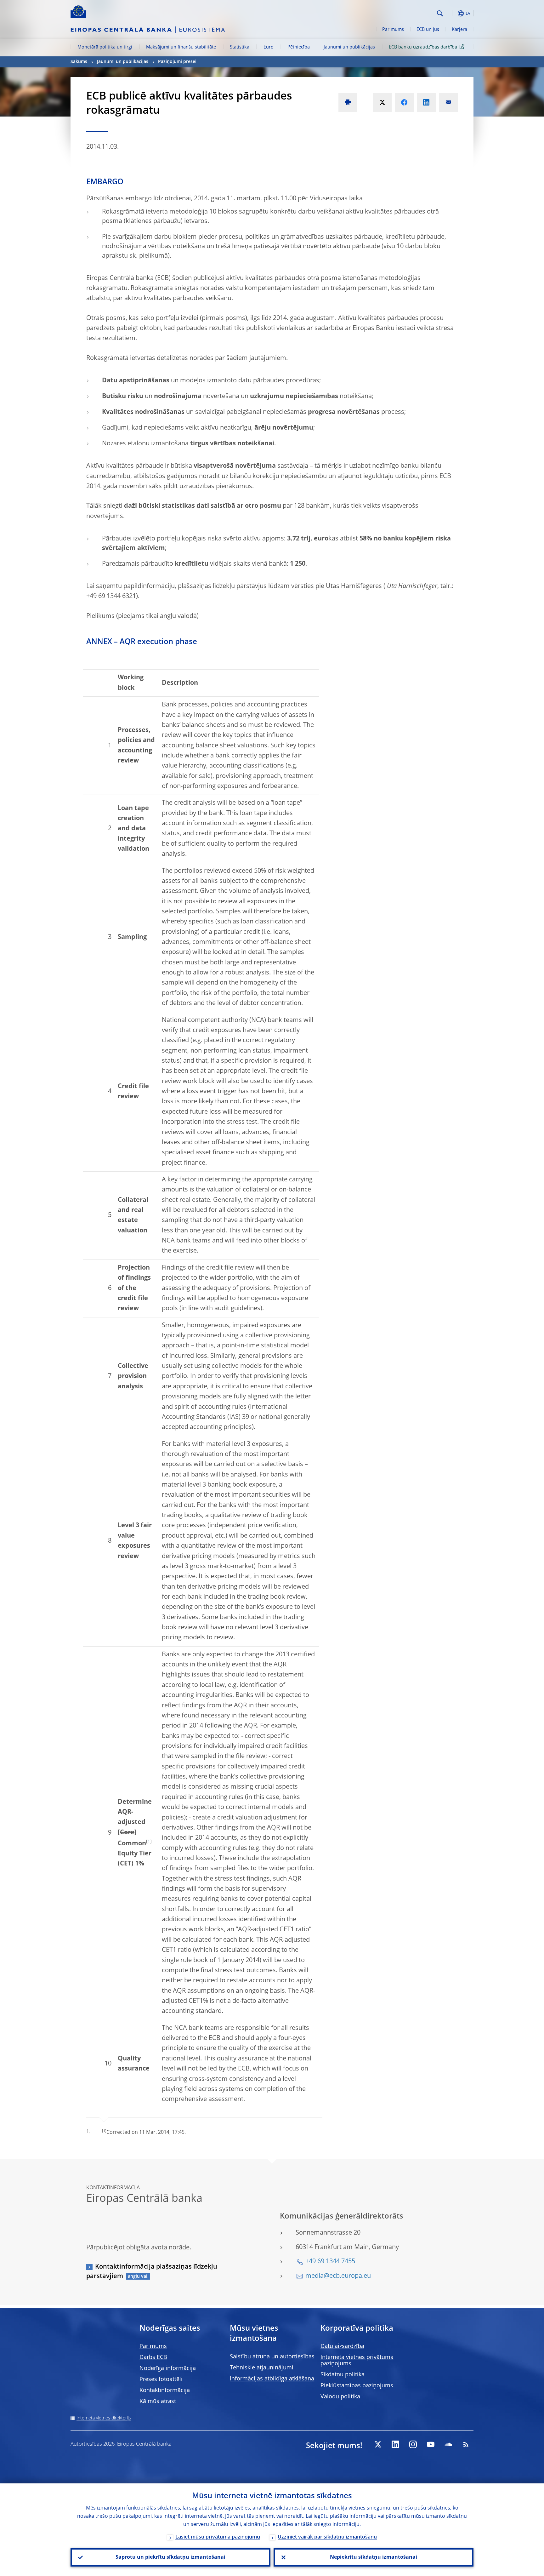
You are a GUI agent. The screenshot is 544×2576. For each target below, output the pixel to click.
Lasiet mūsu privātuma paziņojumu (218, 2537)
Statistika (240, 47)
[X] (378, 2444)
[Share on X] (382, 102)
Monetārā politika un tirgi (105, 47)
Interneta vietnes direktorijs (104, 2418)
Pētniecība (299, 47)
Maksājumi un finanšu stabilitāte (181, 47)
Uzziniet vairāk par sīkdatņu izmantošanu (327, 2537)
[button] (451, 13)
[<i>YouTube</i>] (431, 2444)
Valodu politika (340, 2397)
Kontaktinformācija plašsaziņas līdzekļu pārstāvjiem (152, 2272)
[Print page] (348, 102)
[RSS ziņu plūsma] (466, 2444)
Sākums (79, 62)
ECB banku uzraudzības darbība (423, 47)
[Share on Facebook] (404, 102)
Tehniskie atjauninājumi (262, 2368)
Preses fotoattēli (161, 2379)
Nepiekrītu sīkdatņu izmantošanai (374, 2557)
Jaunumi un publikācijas (349, 47)
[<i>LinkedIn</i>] (395, 2444)
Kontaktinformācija (165, 2390)
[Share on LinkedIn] (426, 102)
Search (440, 13)
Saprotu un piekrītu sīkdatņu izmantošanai (170, 2557)
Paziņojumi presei (177, 62)
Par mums (393, 30)
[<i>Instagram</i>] (413, 2444)
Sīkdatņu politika (343, 2375)
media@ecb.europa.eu (338, 2276)
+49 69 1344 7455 (330, 2262)
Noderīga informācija (168, 2368)
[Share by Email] (448, 102)
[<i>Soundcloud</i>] (448, 2444)
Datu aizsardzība (342, 2346)
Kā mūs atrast (158, 2402)
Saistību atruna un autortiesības (272, 2357)
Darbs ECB (153, 2357)
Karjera (459, 30)
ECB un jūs (428, 30)
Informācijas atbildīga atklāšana (272, 2379)
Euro (269, 47)
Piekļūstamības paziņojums (357, 2386)
